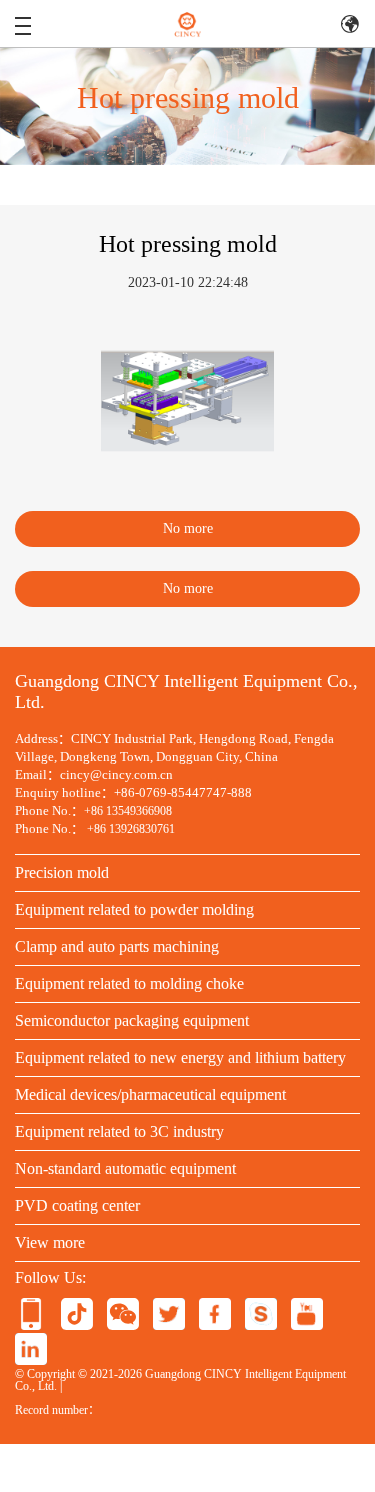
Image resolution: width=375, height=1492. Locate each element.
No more (188, 528)
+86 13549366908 (128, 811)
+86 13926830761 (131, 829)
